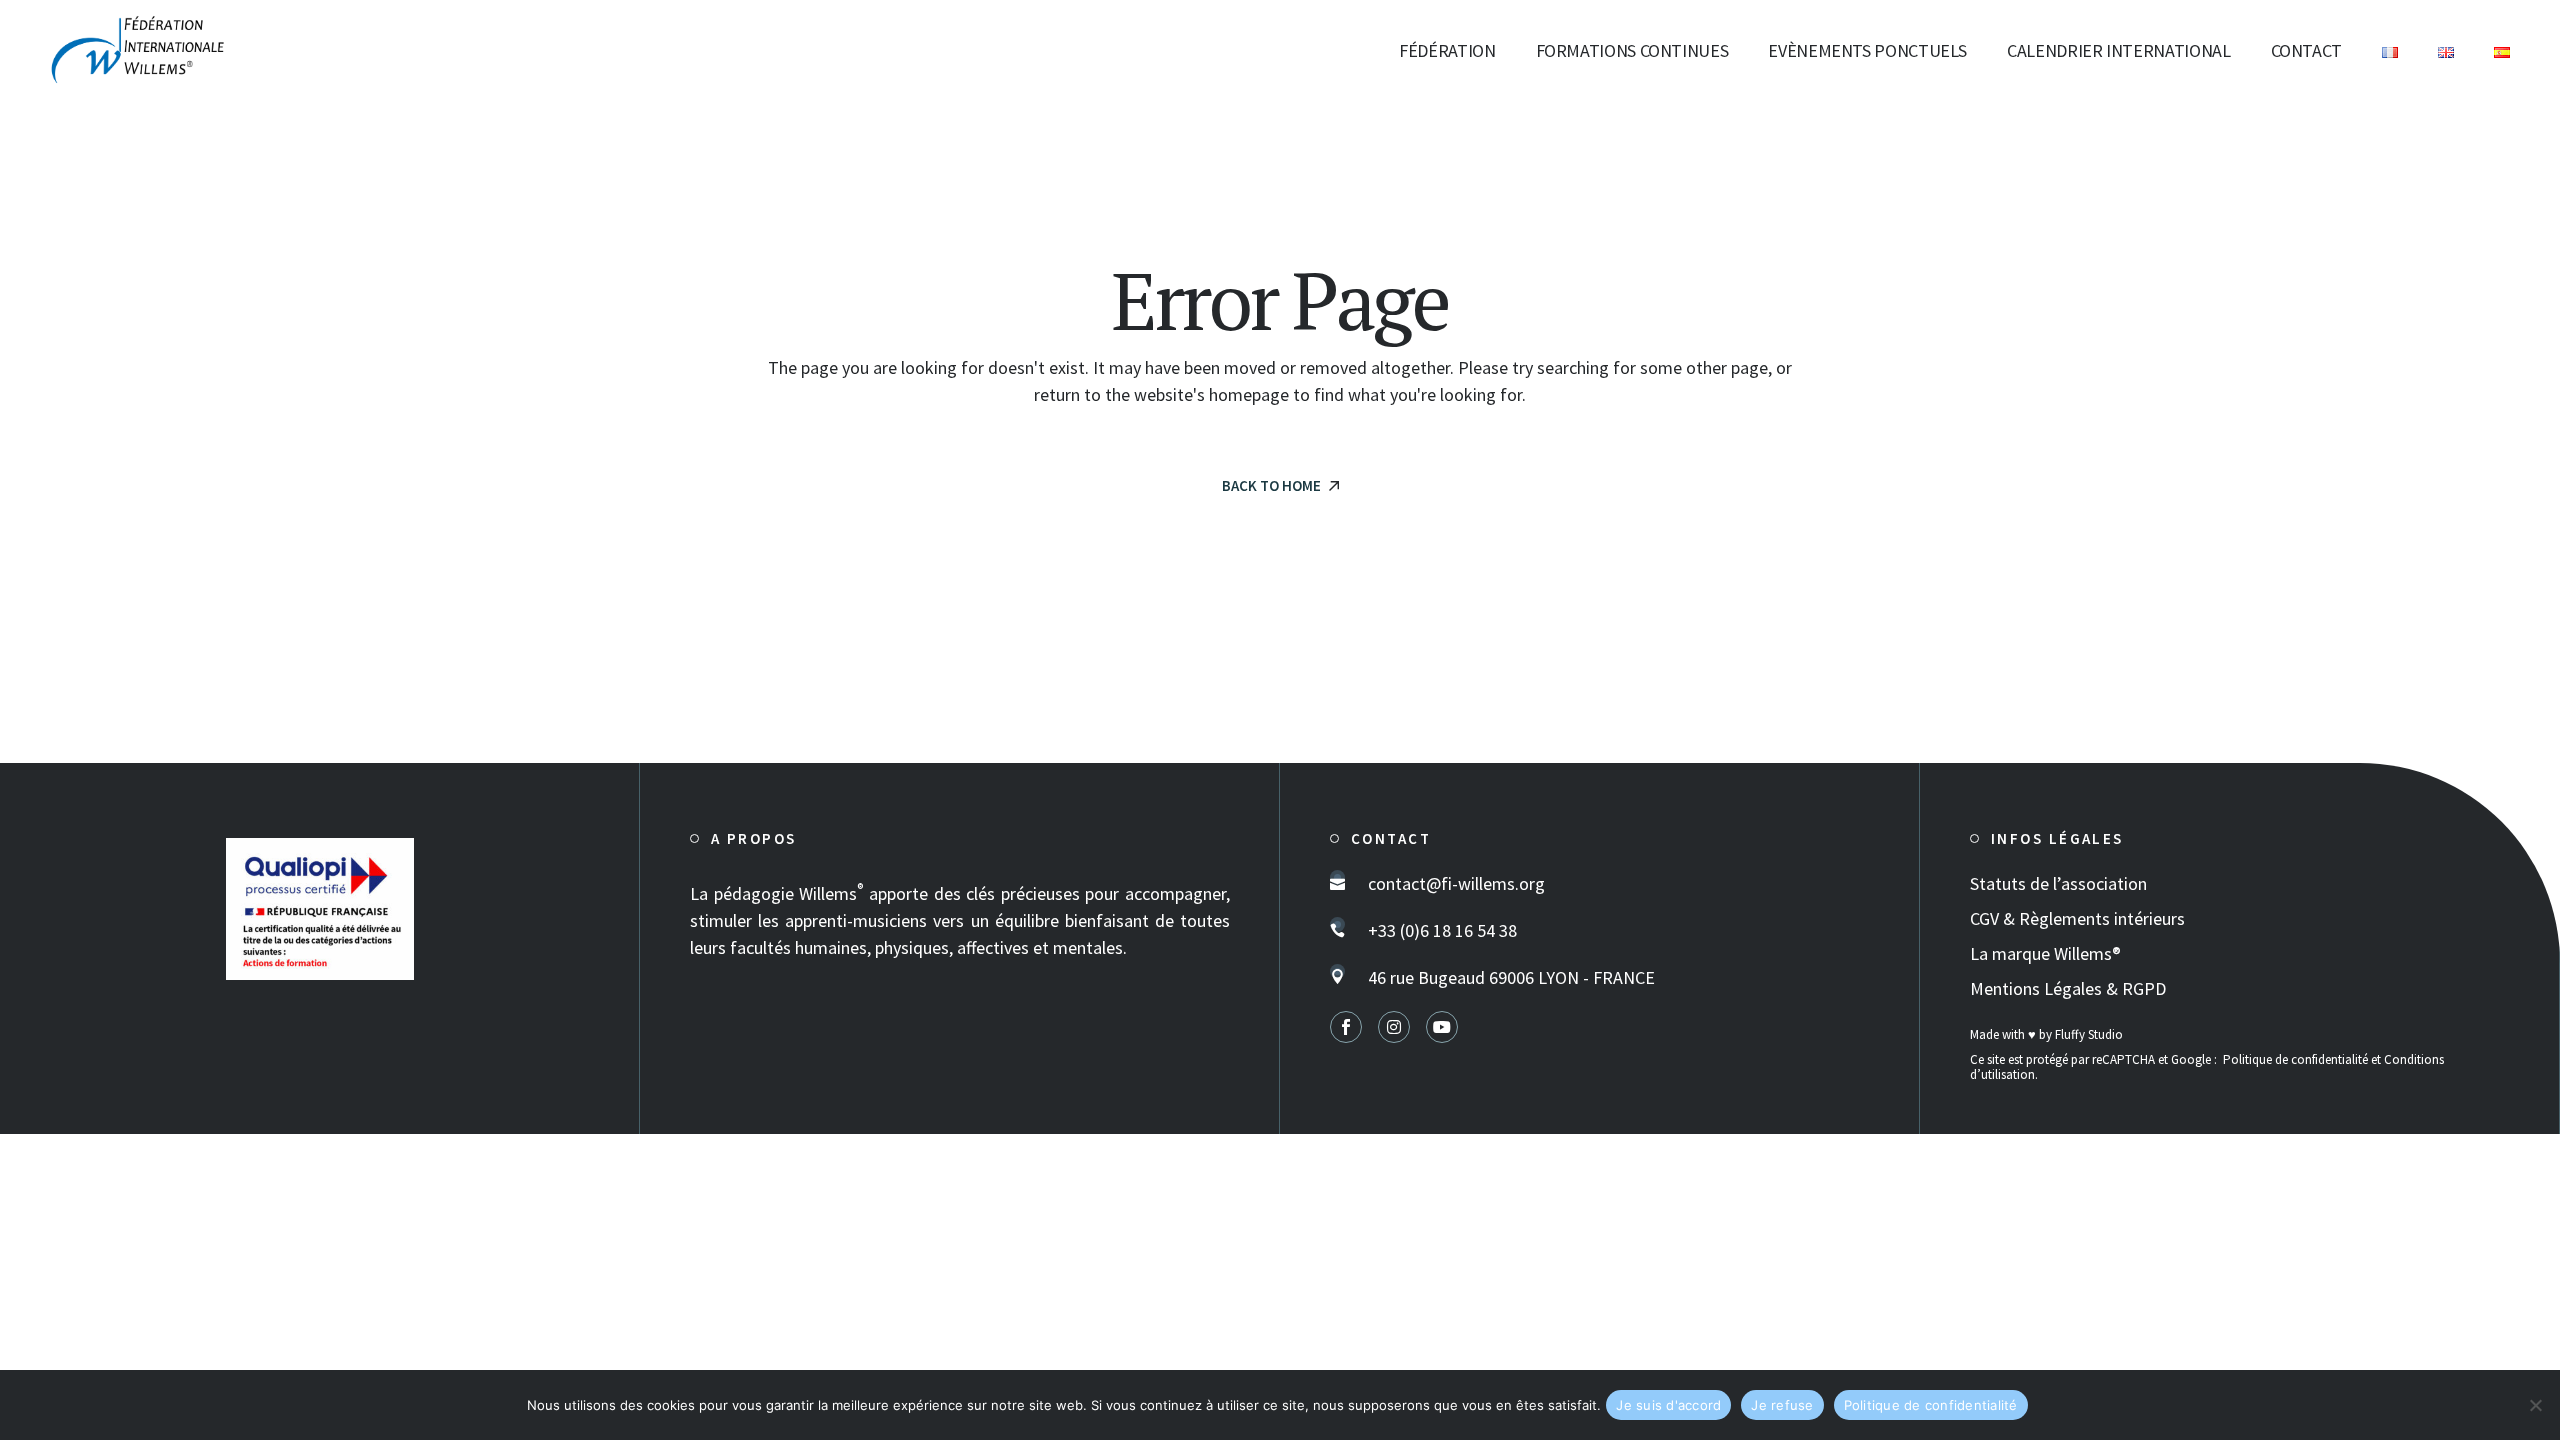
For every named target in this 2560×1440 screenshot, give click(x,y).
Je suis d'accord (1668, 1405)
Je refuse (1782, 1405)
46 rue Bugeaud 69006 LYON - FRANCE (1511, 977)
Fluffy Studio (2089, 1034)
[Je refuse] (2535, 1405)
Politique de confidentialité (2295, 1059)
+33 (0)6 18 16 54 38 (1442, 930)
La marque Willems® (2045, 953)
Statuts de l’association (2058, 883)
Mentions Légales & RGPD (2068, 988)
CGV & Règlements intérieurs (2077, 918)
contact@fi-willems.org (1456, 883)
